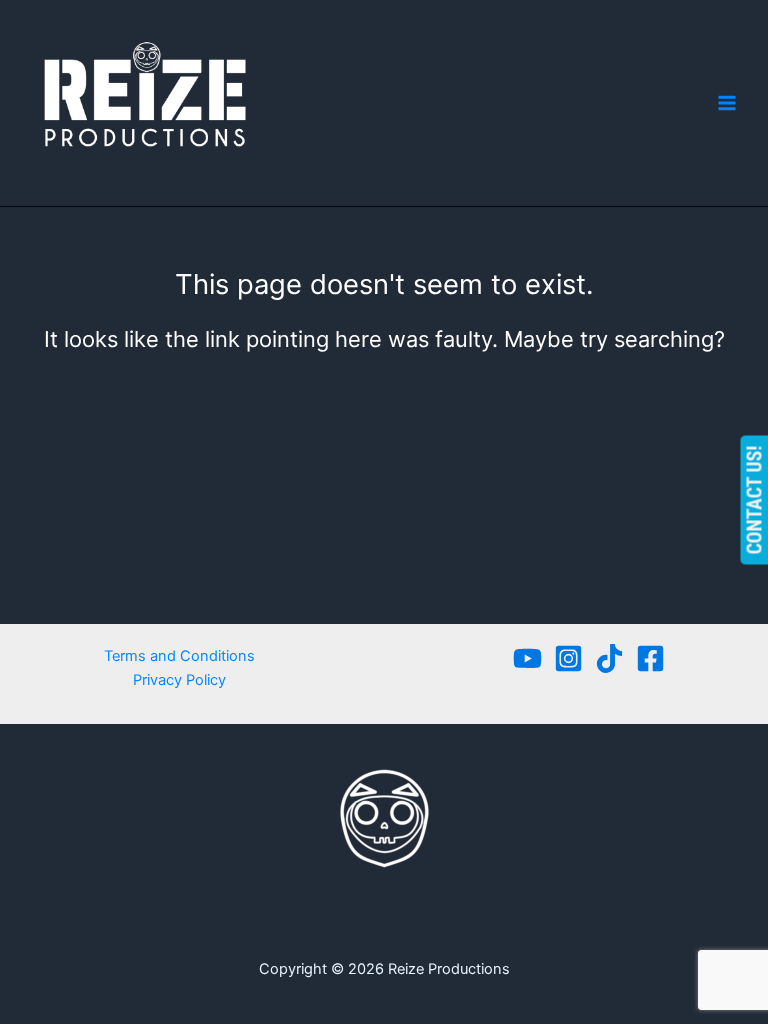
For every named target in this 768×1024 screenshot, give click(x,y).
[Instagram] (568, 658)
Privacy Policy (179, 680)
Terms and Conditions (179, 656)
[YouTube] (527, 658)
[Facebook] (650, 658)
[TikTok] (609, 658)
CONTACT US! (754, 500)
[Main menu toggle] (727, 103)
